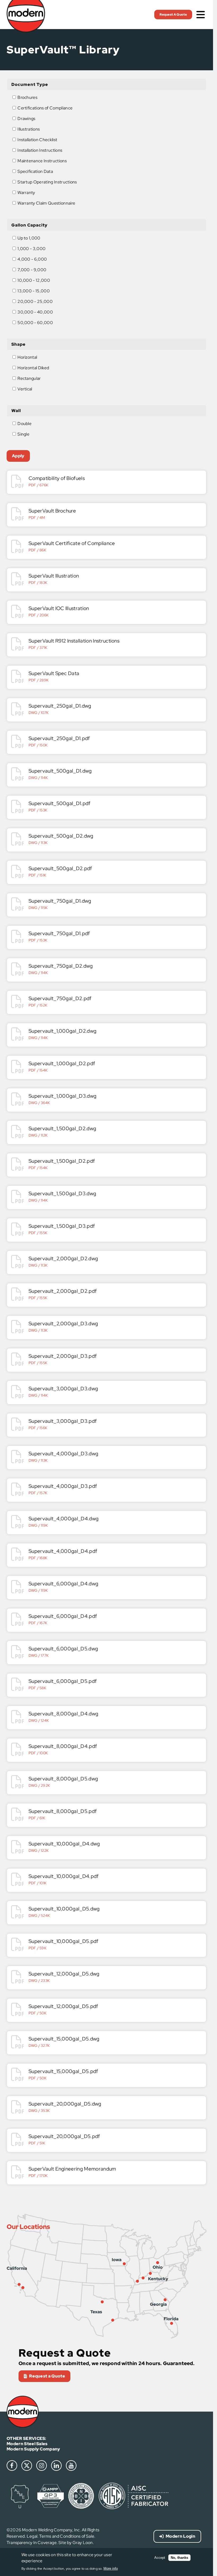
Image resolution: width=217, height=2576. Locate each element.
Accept (160, 2558)
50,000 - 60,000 (35, 322)
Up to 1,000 (29, 238)
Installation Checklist (37, 140)
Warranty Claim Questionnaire (46, 203)
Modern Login (180, 2536)
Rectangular (29, 378)
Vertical (25, 389)
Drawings (26, 119)
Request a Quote (47, 2376)
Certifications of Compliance (45, 108)
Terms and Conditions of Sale (67, 2536)
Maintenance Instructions (42, 161)
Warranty (26, 193)
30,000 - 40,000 (35, 312)
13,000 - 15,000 (34, 291)
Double (24, 424)
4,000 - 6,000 (32, 259)
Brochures (27, 97)
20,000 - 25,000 (35, 301)
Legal (32, 2536)
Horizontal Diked (33, 368)
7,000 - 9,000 (32, 269)
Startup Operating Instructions (47, 182)
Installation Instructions (40, 150)
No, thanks (179, 2558)
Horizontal (27, 357)
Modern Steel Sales (27, 2444)
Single (23, 434)
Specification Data (35, 171)
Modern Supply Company (33, 2449)
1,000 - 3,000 (31, 248)
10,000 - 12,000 (34, 280)
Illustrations (29, 129)
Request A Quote (173, 15)
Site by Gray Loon (76, 2543)
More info (111, 2568)
